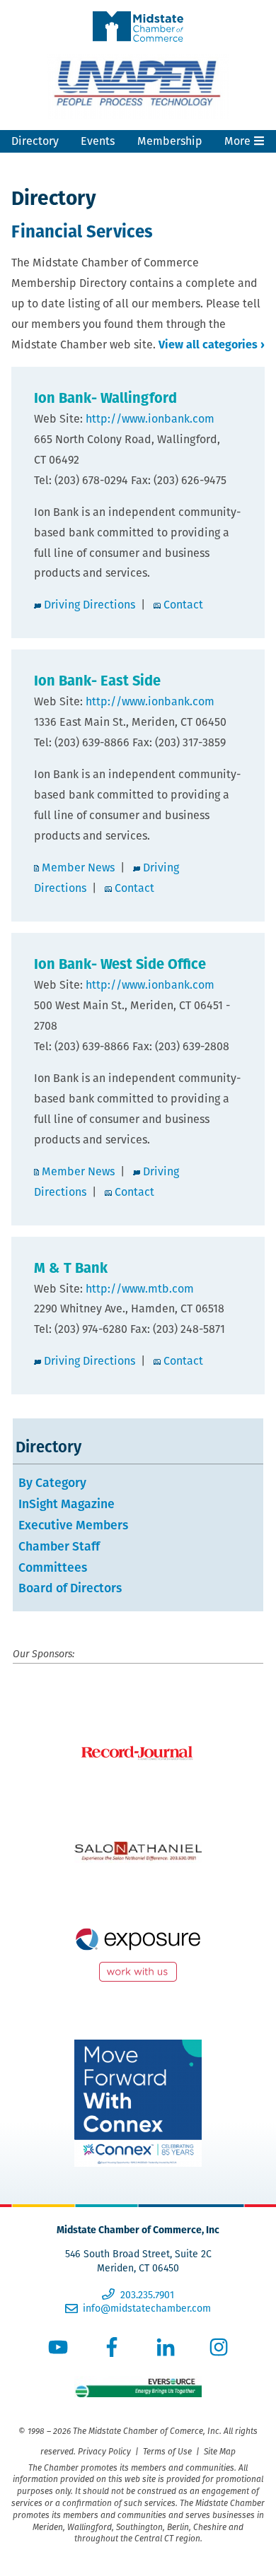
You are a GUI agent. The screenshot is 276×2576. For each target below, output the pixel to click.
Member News (78, 868)
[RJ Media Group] (138, 1753)
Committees (53, 1567)
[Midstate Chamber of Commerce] (138, 11)
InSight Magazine (67, 1504)
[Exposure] (138, 1951)
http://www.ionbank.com (150, 419)
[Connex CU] (138, 2103)
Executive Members (73, 1525)
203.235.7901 (147, 2295)
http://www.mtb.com (140, 1289)
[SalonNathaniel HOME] (138, 1852)
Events (98, 141)
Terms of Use (167, 2451)
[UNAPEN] (138, 86)
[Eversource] (138, 2394)
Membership (170, 141)
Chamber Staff (59, 1546)
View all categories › (212, 345)
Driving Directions (90, 605)
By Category (52, 1482)
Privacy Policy (104, 2451)
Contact (183, 605)
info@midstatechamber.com (147, 2308)
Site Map (220, 2451)
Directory (35, 141)
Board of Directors (70, 1588)
